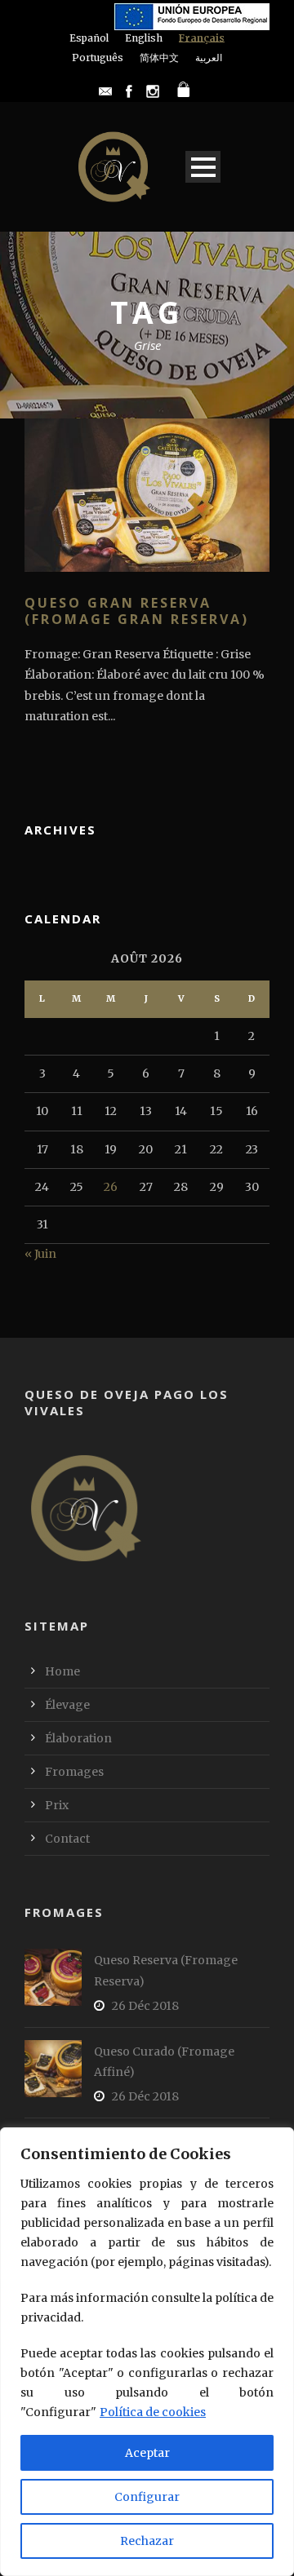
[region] (147, 2352)
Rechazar (147, 2541)
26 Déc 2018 (145, 2006)
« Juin (40, 1254)
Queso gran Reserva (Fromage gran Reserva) (137, 611)
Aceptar (147, 2453)
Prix (57, 1805)
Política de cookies (153, 2412)
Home (62, 1671)
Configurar (147, 2497)
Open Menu (203, 167)
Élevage (67, 1705)
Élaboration (78, 1738)
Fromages (74, 1772)
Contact (67, 1839)
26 (111, 1187)
